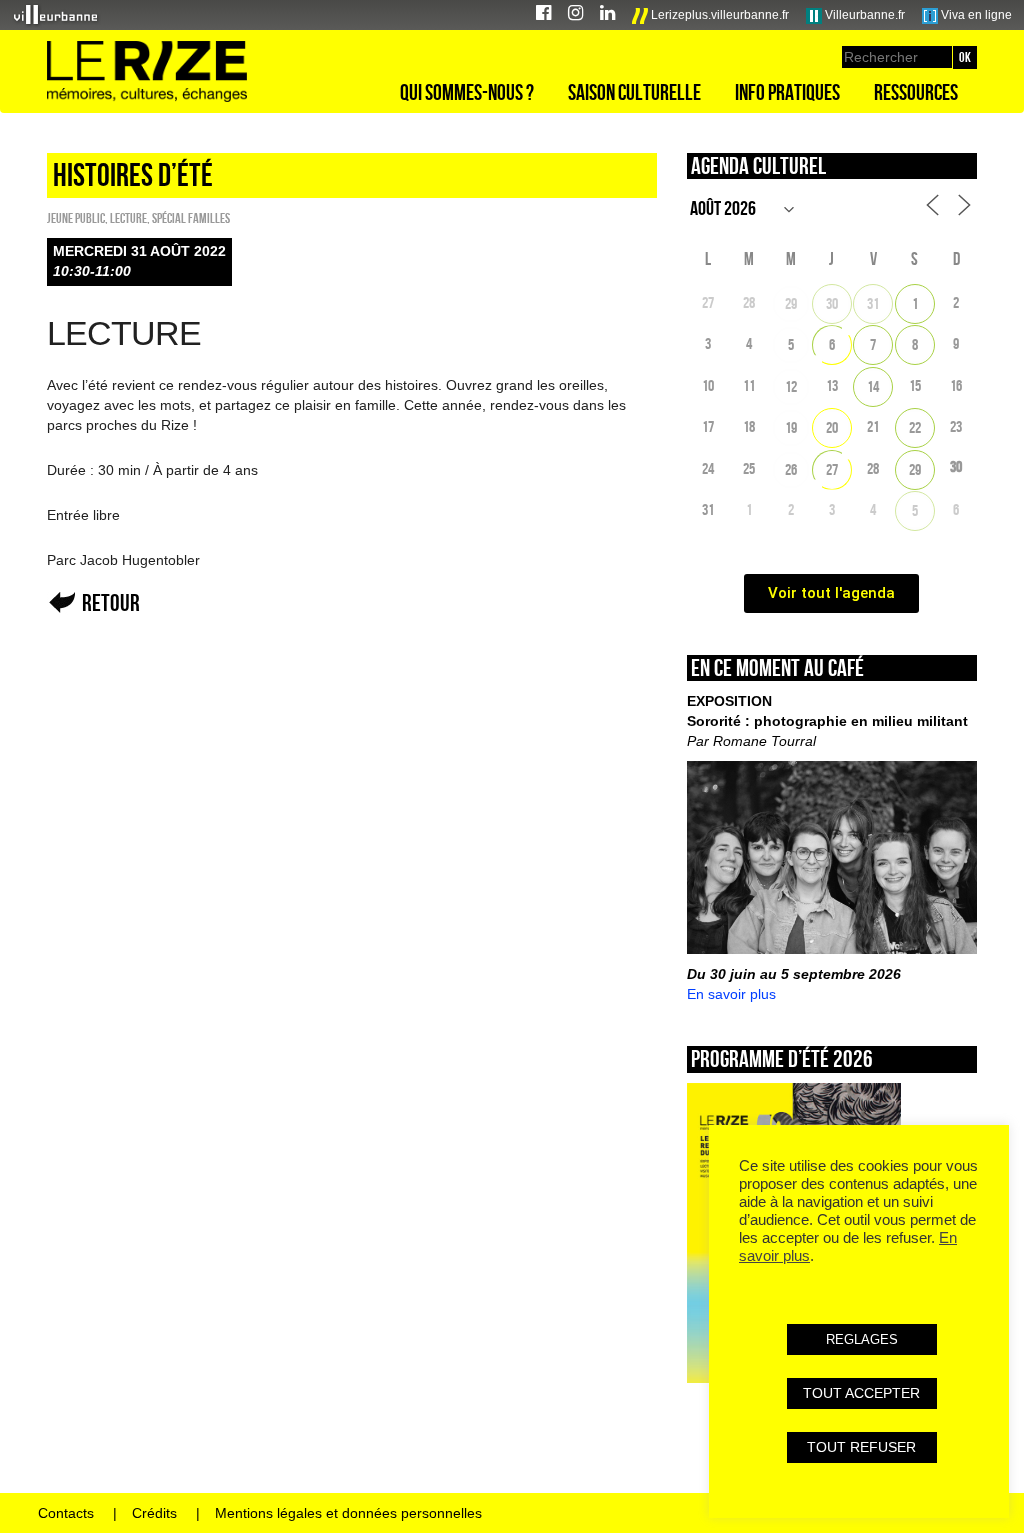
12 (791, 386)
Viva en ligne (975, 15)
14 (873, 386)
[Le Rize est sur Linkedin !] (607, 15)
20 (832, 427)
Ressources (916, 92)
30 (832, 303)
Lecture (128, 218)
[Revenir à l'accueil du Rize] (147, 72)
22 (915, 427)
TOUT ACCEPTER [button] (861, 1393)
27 (832, 469)
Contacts (66, 1513)
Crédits (154, 1513)
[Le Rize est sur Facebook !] (543, 15)
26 (791, 469)
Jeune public (76, 218)
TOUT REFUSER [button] (861, 1447)
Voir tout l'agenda (831, 593)
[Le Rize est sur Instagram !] (575, 15)
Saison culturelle (634, 92)
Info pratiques (787, 92)
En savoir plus (731, 994)
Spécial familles (191, 218)
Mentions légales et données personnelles (348, 1513)
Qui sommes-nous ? (467, 92)
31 (873, 303)
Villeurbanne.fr (863, 15)
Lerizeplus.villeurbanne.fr (718, 15)
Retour (111, 602)
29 (791, 303)
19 (791, 427)
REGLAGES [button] (862, 1339)
